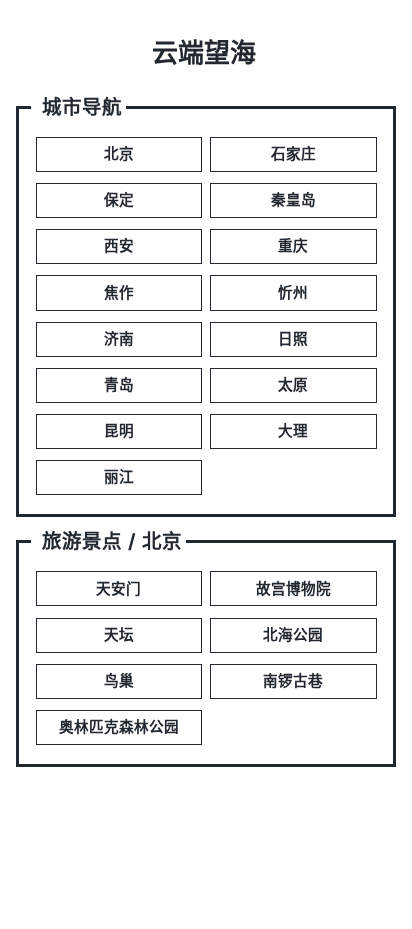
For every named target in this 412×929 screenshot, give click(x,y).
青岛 (119, 385)
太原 (293, 385)
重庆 (293, 246)
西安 (119, 246)
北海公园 (293, 635)
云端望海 (204, 53)
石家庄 (293, 154)
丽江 (119, 477)
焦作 (119, 293)
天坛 (119, 635)
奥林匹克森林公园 (119, 727)
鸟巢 (119, 681)
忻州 (293, 293)
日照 (293, 339)
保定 (119, 200)
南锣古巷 (293, 681)
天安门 (118, 589)
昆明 (119, 431)
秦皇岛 (293, 200)
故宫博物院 (293, 589)
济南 (119, 339)
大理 (293, 431)
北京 (119, 154)
